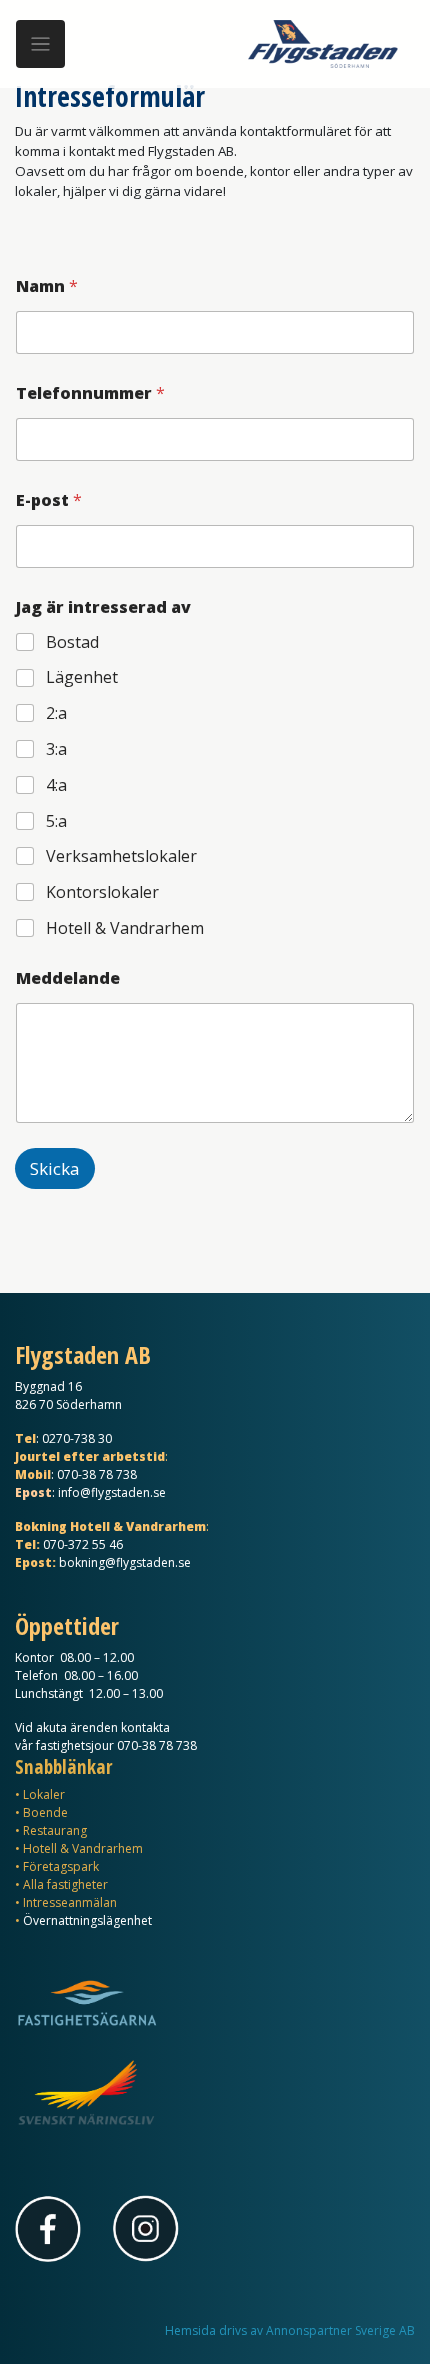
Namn (47, 286)
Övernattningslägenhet (87, 1920)
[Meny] (40, 44)
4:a (56, 785)
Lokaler (44, 1794)
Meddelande (68, 978)
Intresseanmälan (70, 1902)
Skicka (55, 1168)
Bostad (72, 642)
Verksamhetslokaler (121, 856)
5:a (56, 821)
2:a (56, 713)
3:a (56, 749)
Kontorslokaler (102, 892)
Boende (45, 1812)
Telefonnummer (90, 393)
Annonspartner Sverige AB (340, 2330)
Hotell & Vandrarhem (125, 928)
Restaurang (55, 1830)
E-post (49, 500)
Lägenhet (82, 677)
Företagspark (61, 1866)
